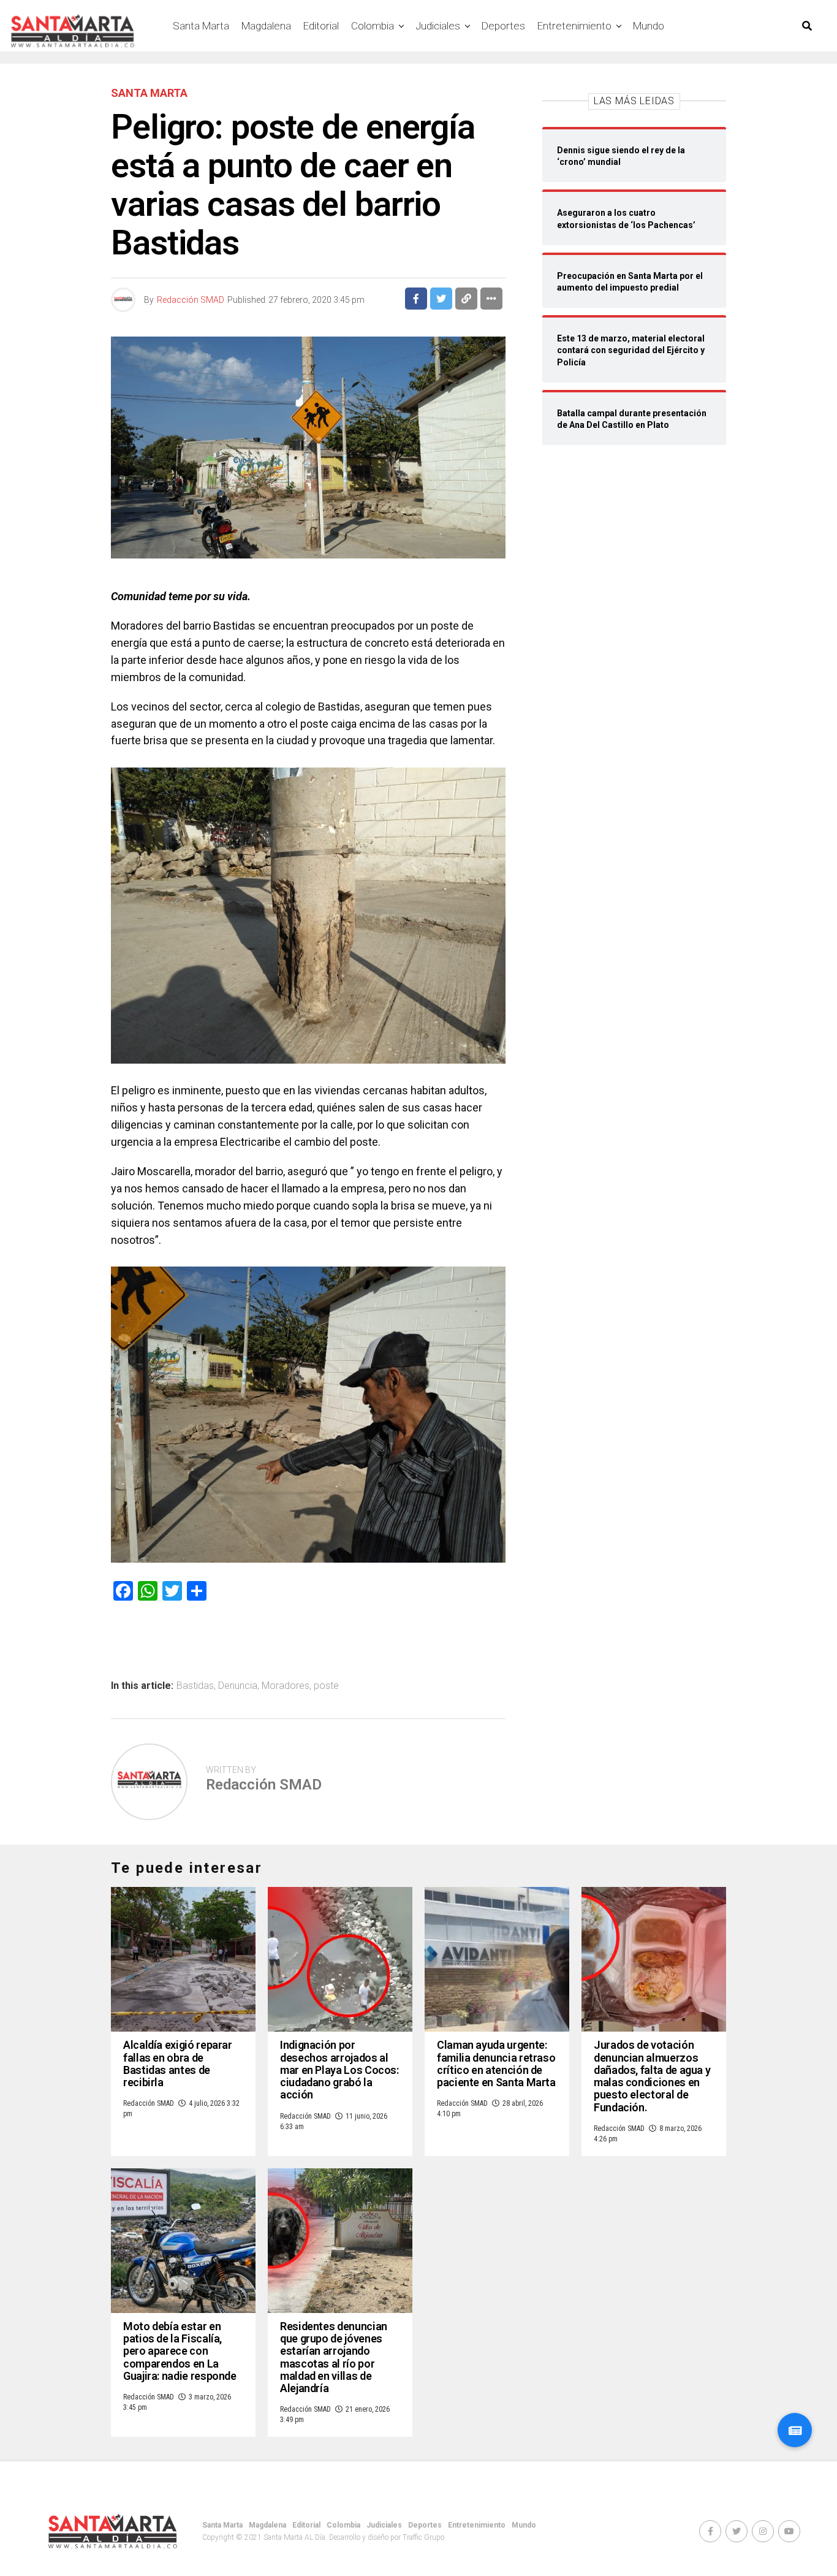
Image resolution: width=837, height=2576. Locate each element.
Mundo (649, 26)
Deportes (503, 26)
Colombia (373, 26)
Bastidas (195, 1686)
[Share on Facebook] (416, 299)
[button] (795, 2430)
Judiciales (438, 26)
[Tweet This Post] (441, 299)
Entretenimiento (574, 26)
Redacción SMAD (191, 300)
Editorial (321, 26)
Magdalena (266, 26)
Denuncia (238, 1686)
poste (326, 1686)
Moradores (286, 1686)
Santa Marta (201, 26)
